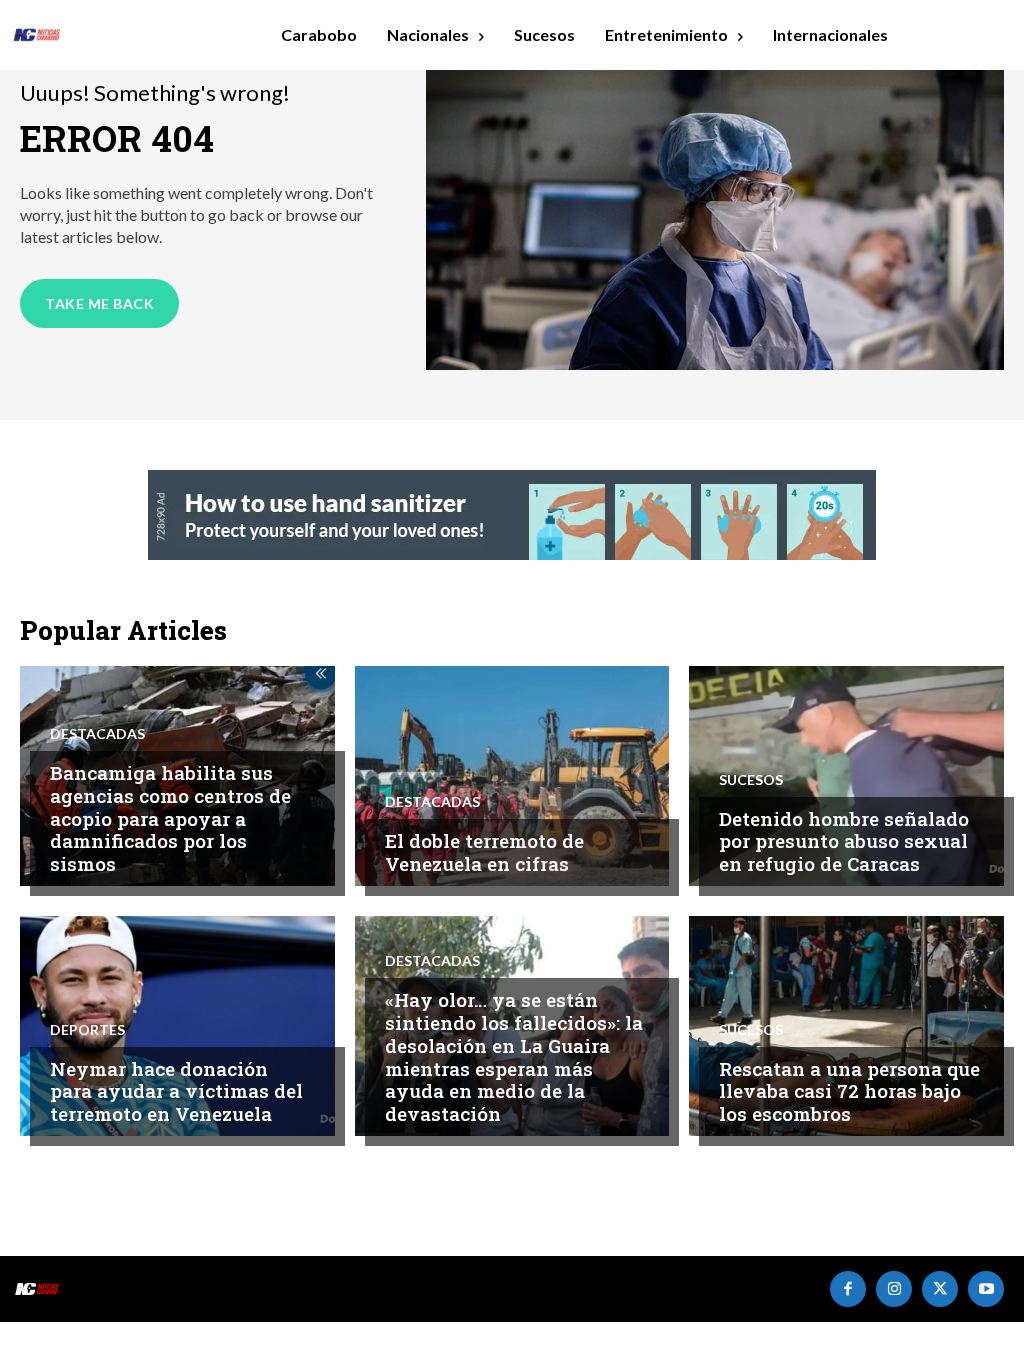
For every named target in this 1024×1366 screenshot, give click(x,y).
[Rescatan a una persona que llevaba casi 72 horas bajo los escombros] (846, 1026)
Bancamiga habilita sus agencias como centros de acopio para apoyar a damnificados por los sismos (170, 818)
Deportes (87, 1030)
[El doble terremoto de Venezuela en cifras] (512, 776)
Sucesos (751, 780)
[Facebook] (848, 1289)
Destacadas (97, 734)
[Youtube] (986, 1289)
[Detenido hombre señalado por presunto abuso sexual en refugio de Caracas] (846, 776)
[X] (940, 1289)
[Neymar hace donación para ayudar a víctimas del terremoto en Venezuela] (177, 1026)
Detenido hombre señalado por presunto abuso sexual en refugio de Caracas (844, 841)
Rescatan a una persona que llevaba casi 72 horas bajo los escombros (849, 1091)
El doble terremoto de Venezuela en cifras (484, 852)
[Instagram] (894, 1289)
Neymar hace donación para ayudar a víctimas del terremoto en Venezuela (176, 1091)
